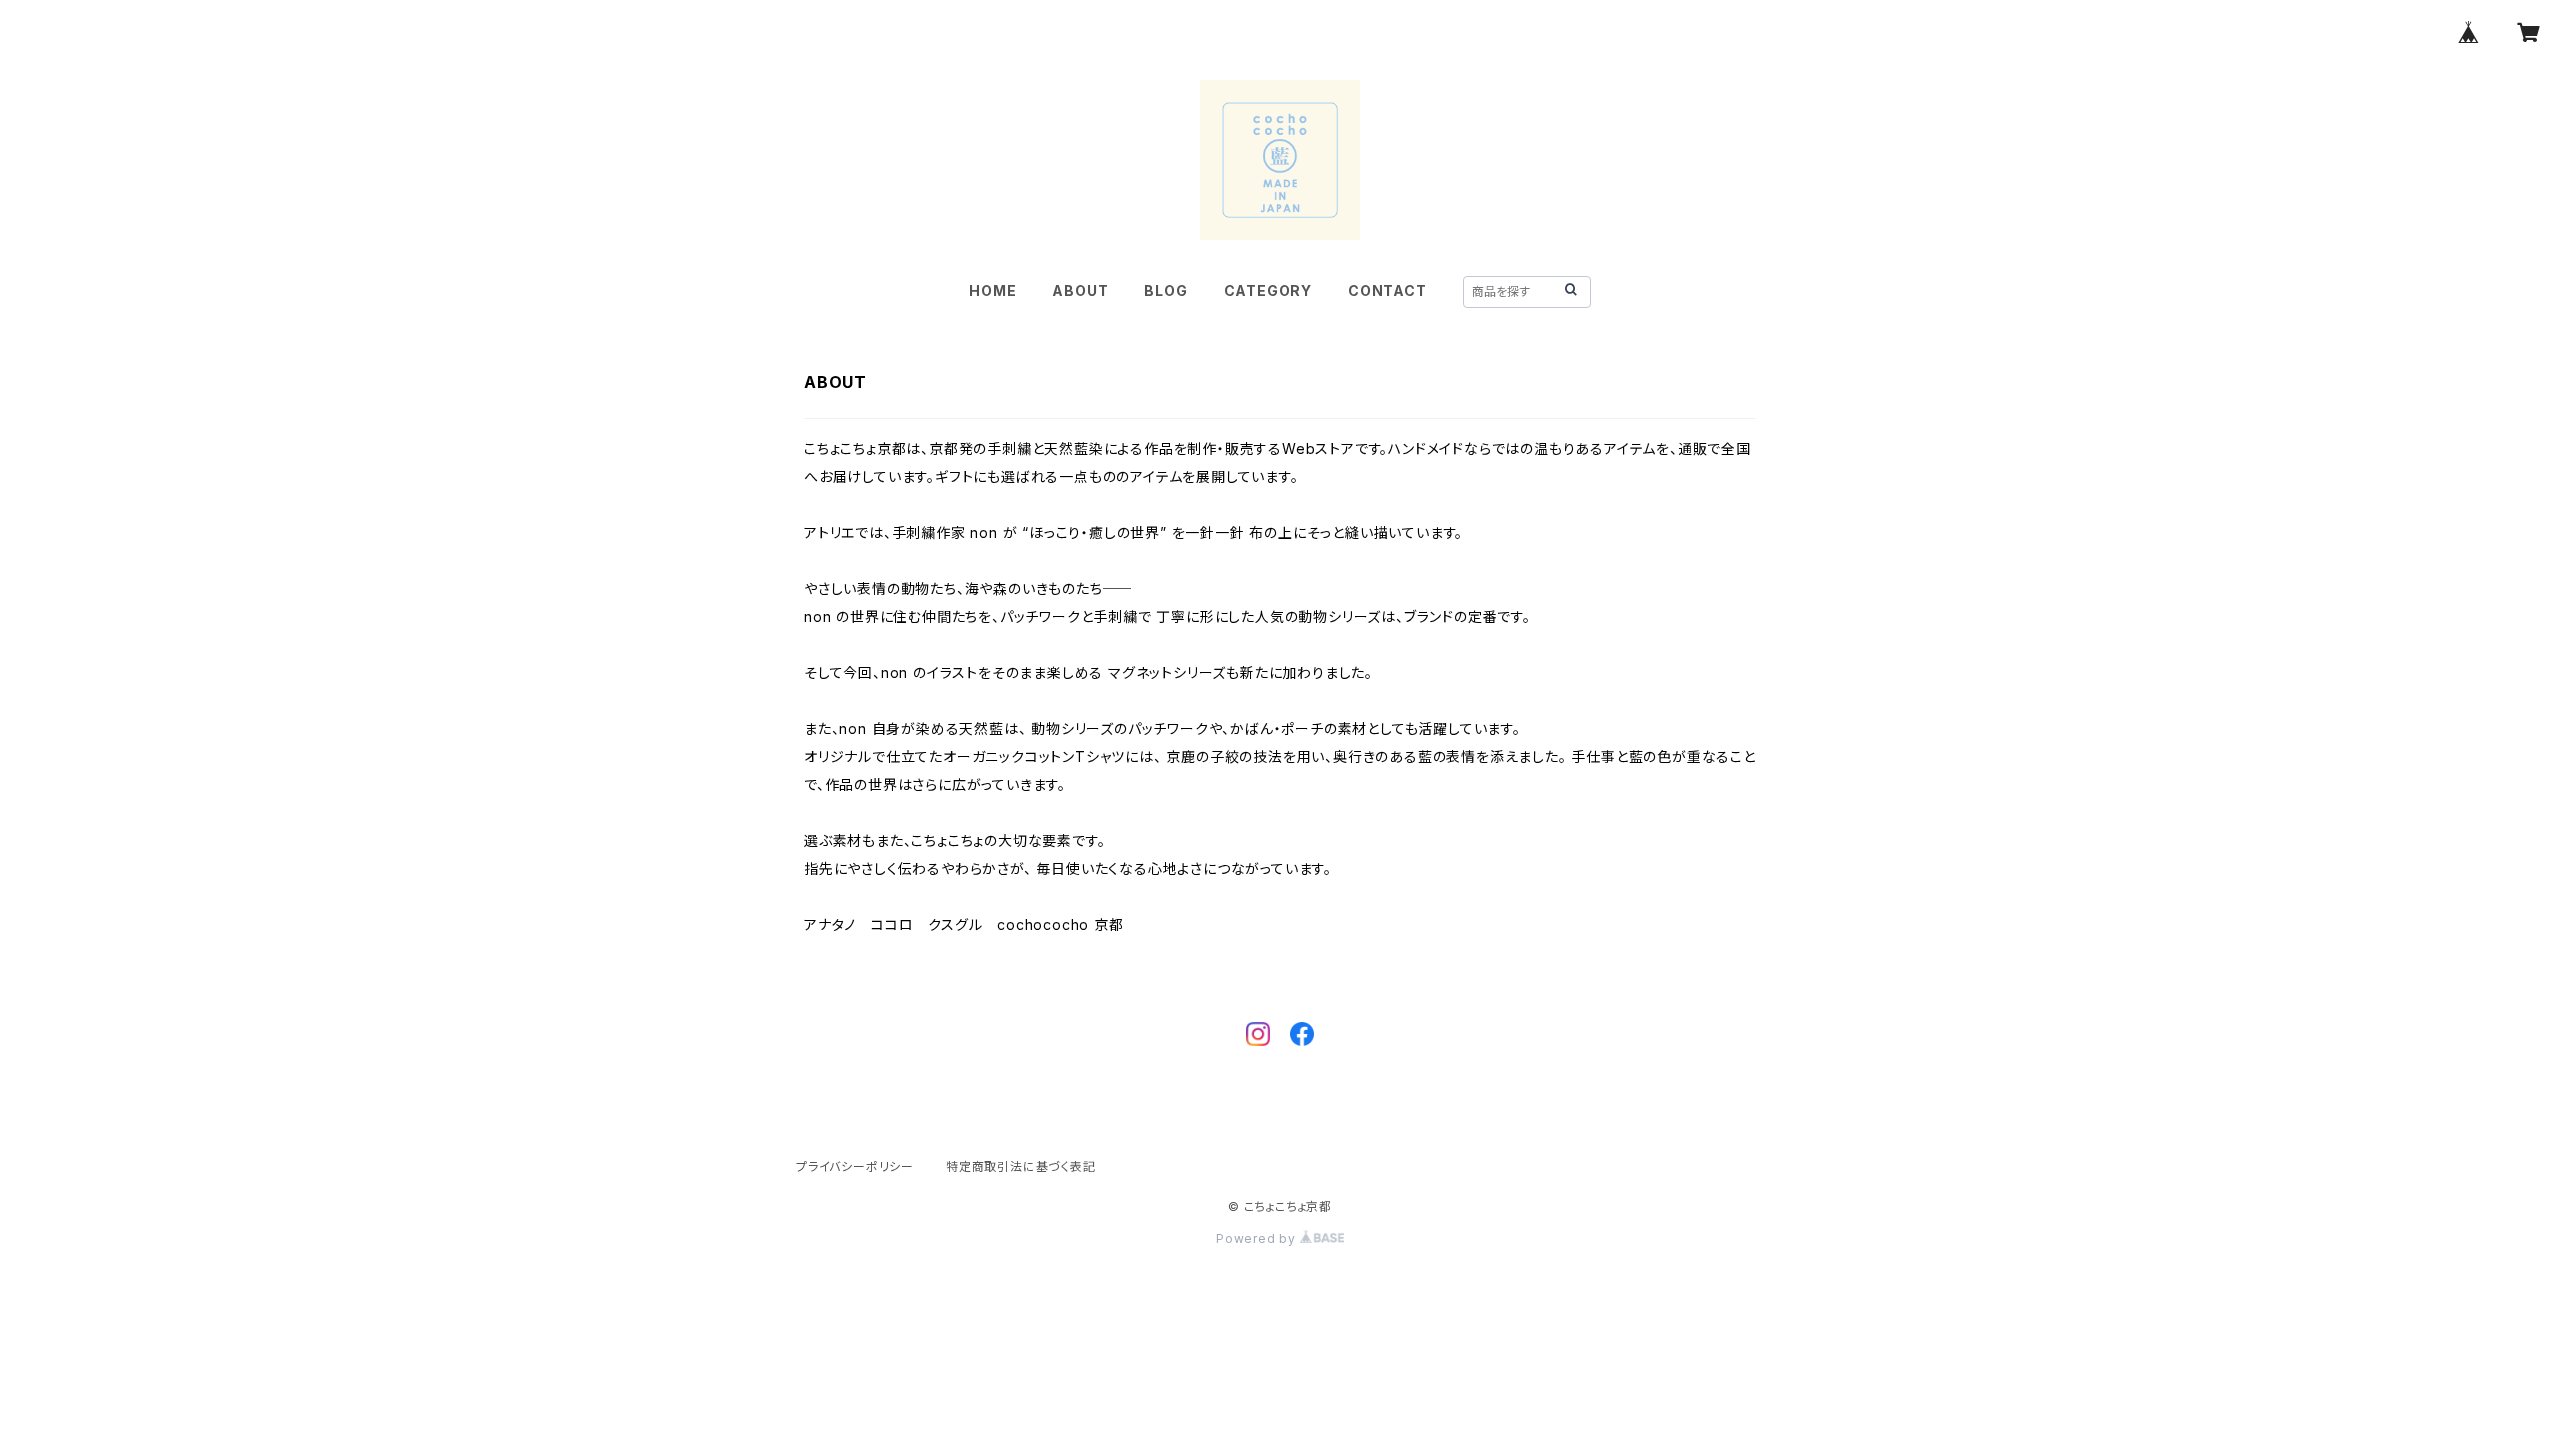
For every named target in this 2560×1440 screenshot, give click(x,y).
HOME (992, 290)
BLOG (1165, 290)
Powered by (1258, 1238)
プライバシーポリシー (855, 1166)
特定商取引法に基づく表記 (1021, 1166)
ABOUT (1080, 290)
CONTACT (1387, 290)
